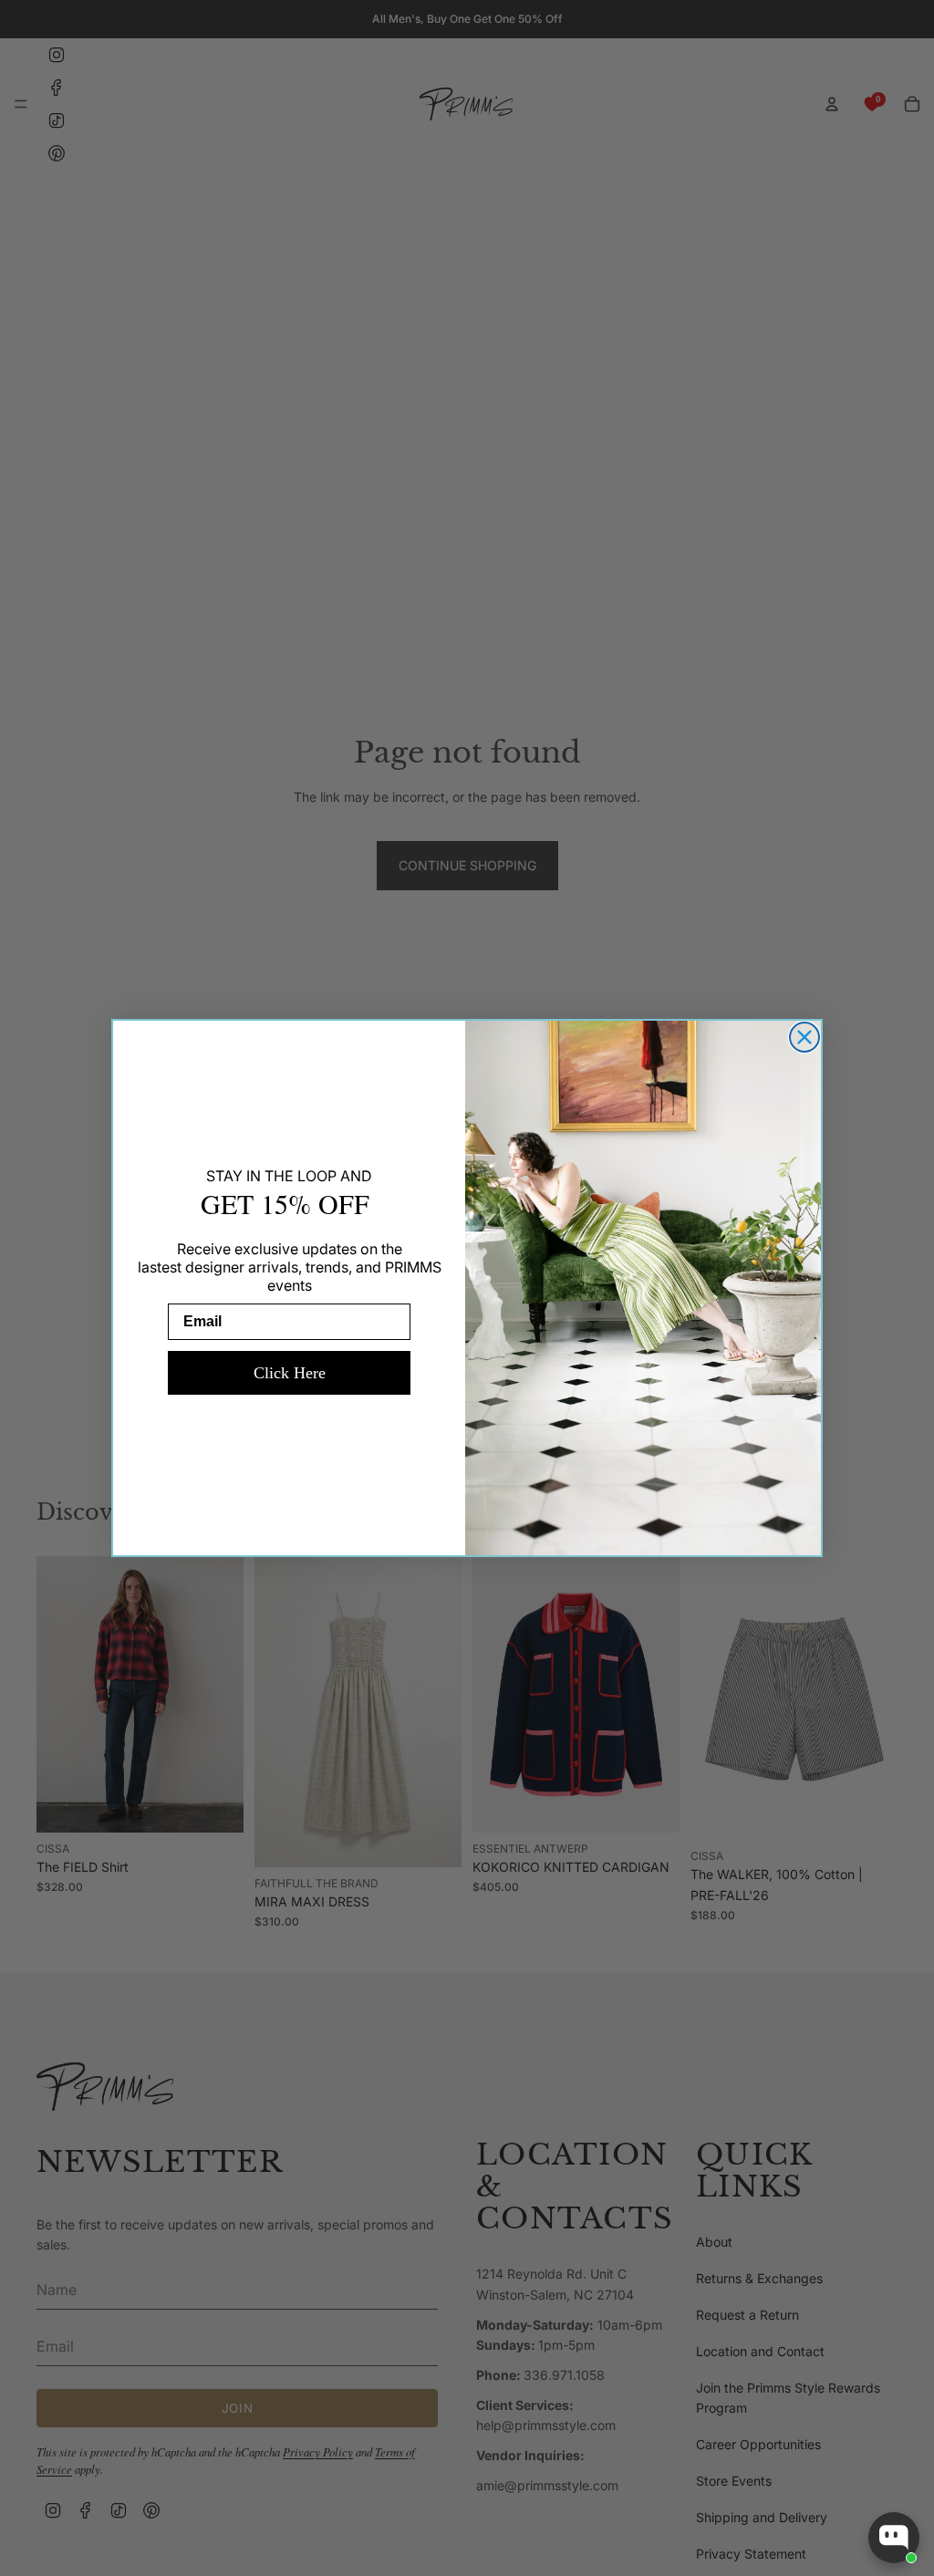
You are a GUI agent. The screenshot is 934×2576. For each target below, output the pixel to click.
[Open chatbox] (894, 2538)
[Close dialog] (804, 1037)
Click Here (290, 1373)
